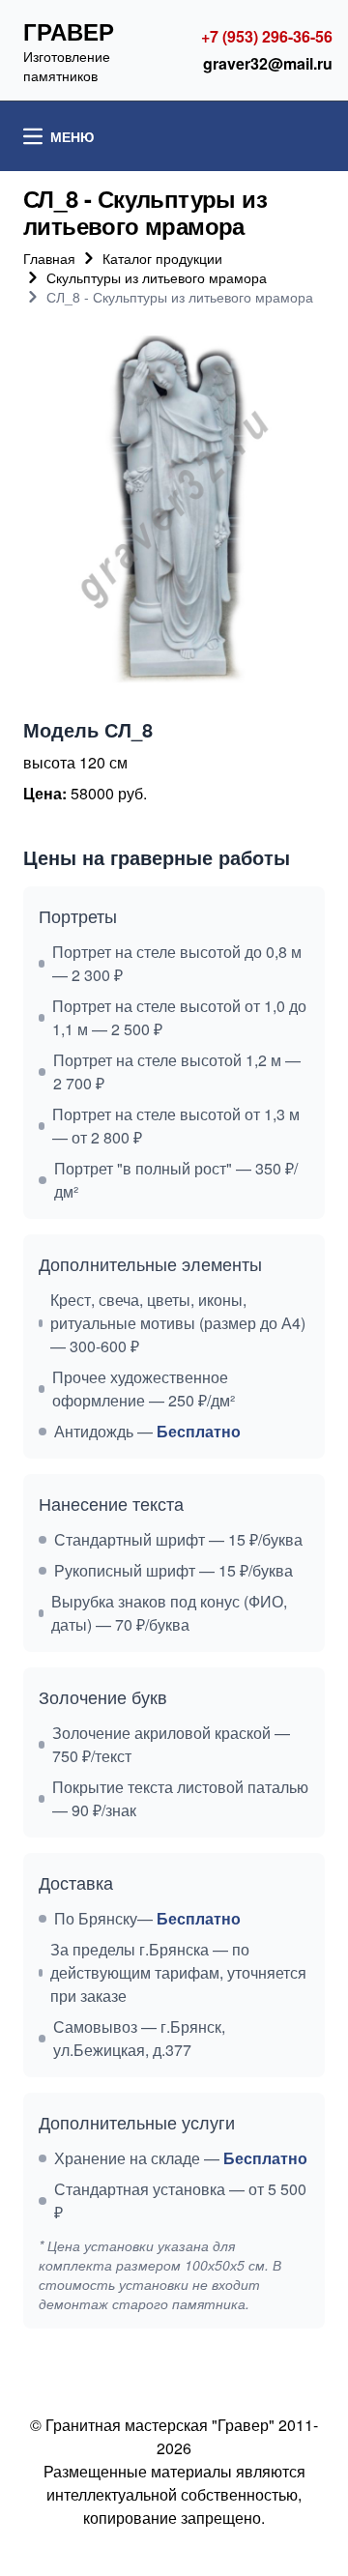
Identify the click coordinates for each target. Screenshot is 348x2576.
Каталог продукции (162, 258)
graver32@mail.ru (268, 63)
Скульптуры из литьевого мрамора (157, 277)
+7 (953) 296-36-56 (267, 36)
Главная (49, 258)
